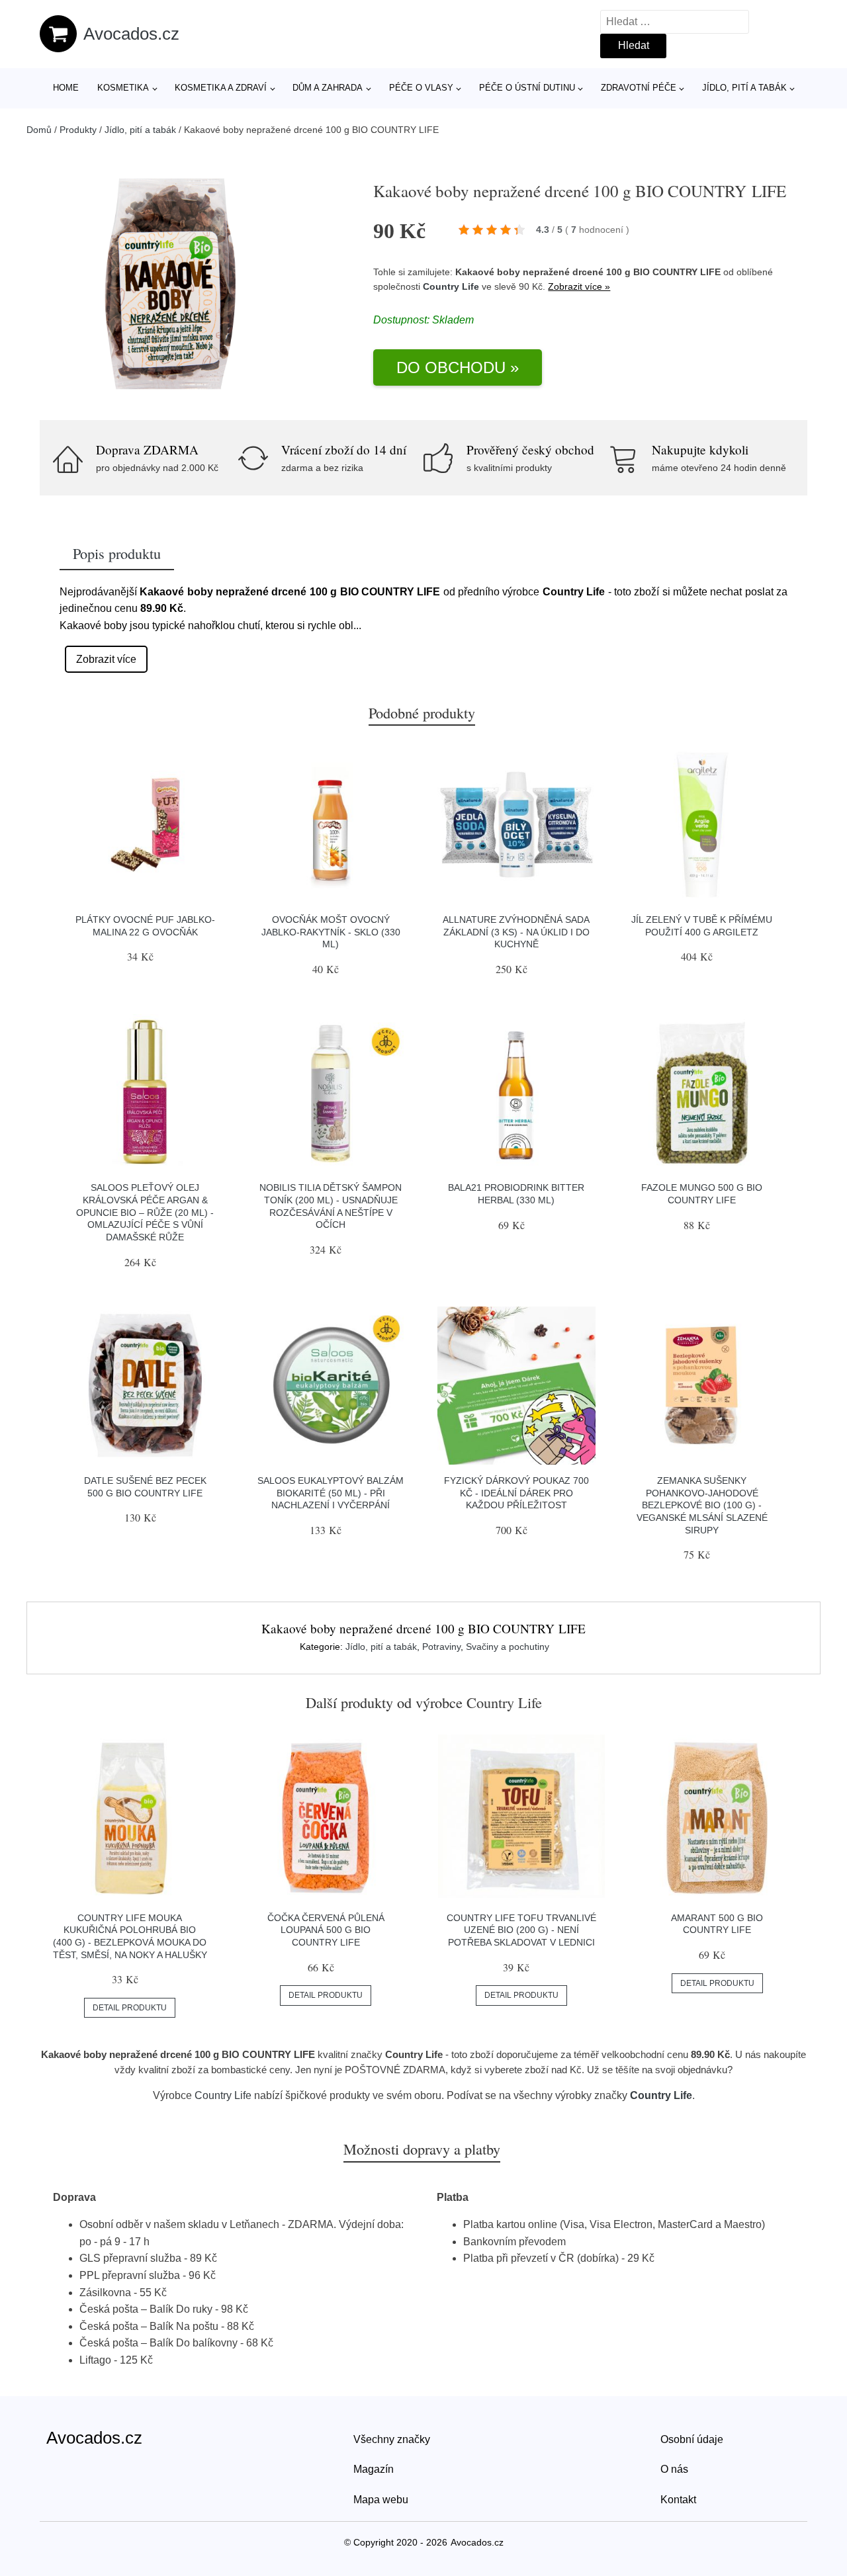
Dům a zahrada (328, 88)
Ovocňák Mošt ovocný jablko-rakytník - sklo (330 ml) (331, 932)
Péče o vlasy (421, 88)
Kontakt (678, 2500)
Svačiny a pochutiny (508, 1647)
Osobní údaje (692, 2439)
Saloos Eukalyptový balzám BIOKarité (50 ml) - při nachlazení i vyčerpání (331, 1493)
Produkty (78, 130)
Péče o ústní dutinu (527, 88)
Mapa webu (381, 2500)
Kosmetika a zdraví (221, 88)
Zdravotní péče (639, 88)
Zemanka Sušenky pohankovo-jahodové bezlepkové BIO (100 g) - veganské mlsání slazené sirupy (702, 1505)
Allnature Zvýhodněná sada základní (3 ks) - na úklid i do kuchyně (516, 932)
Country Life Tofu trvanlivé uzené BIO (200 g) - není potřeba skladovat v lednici (521, 1930)
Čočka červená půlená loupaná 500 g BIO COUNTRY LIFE (326, 1930)
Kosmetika (123, 88)
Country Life (451, 286)
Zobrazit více (106, 659)
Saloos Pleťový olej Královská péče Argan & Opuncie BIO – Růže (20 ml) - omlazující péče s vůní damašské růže (145, 1212)
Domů (39, 130)
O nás (674, 2469)
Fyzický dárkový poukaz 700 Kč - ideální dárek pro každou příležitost (516, 1493)
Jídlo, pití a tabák (744, 88)
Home (66, 88)
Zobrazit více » (579, 286)
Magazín (374, 2469)
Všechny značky (392, 2439)
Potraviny (441, 1647)
